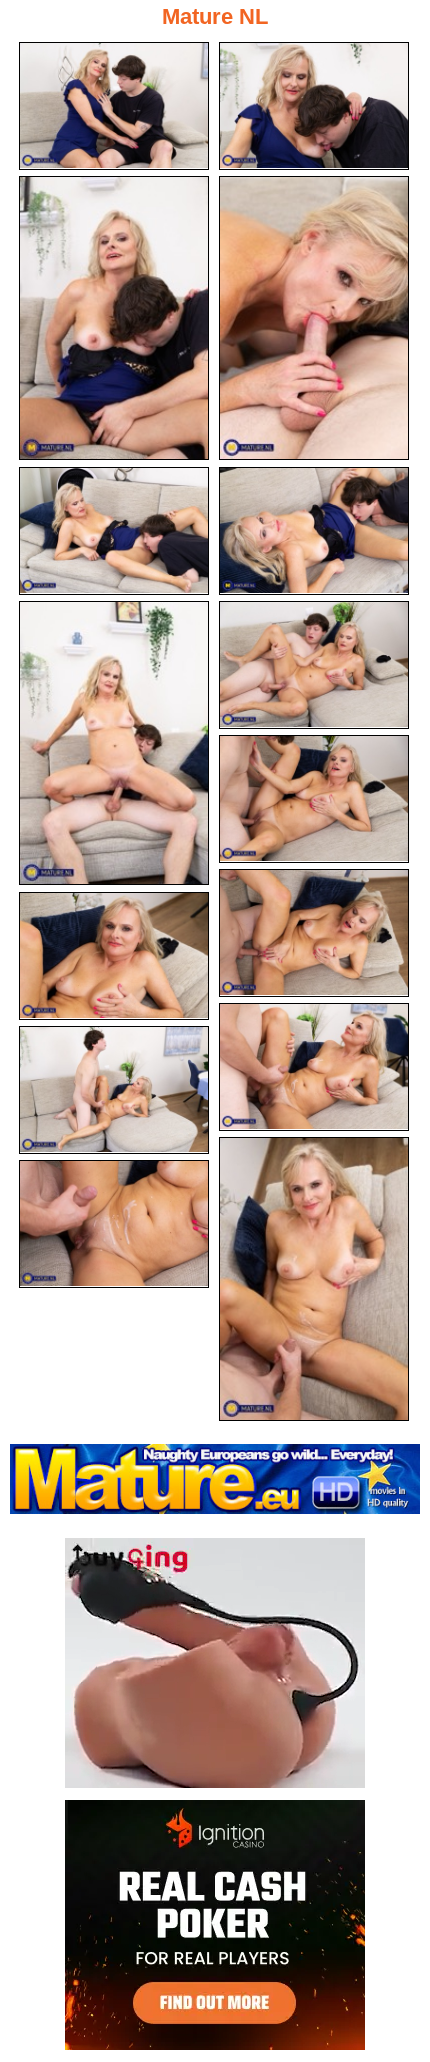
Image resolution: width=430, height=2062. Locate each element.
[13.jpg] (114, 1090)
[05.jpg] (114, 531)
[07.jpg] (114, 743)
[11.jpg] (114, 956)
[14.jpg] (314, 1279)
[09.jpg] (314, 799)
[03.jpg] (114, 318)
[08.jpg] (314, 665)
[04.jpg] (314, 318)
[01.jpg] (114, 106)
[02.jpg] (314, 106)
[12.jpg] (314, 1067)
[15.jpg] (114, 1224)
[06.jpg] (314, 531)
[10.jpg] (314, 933)
